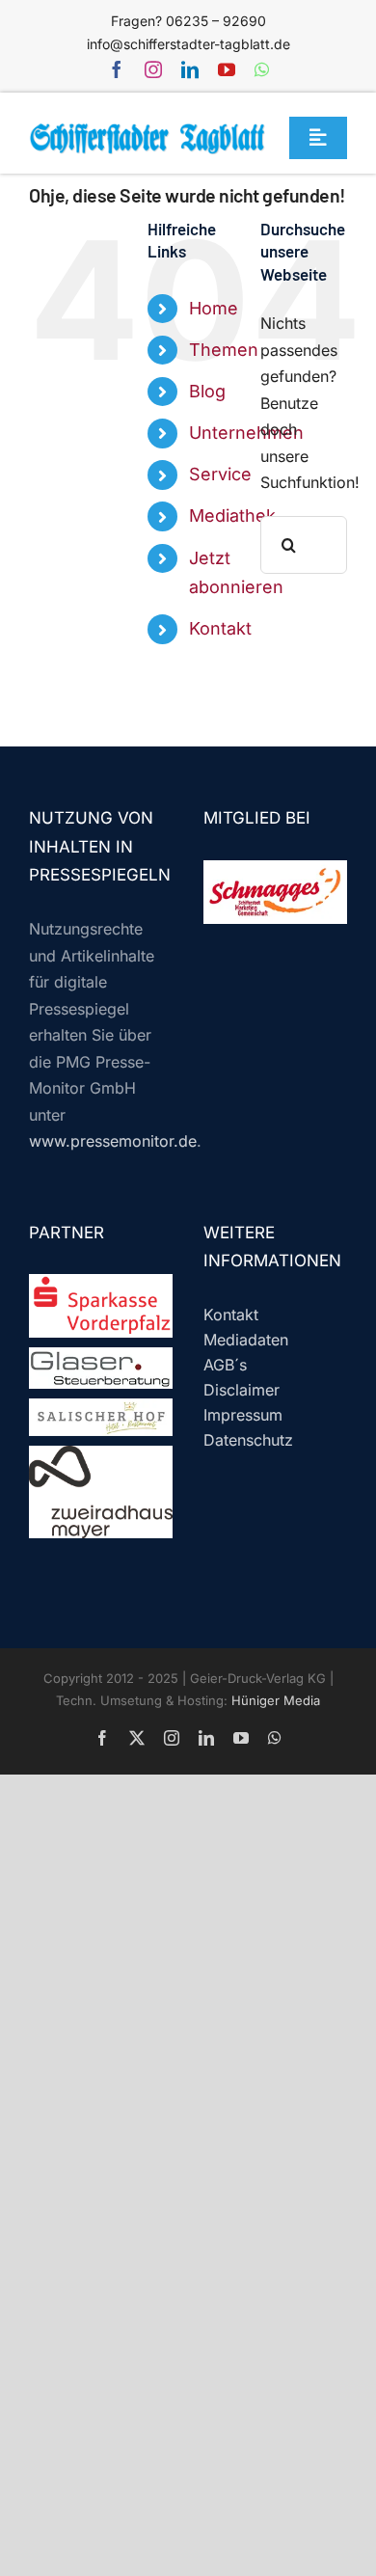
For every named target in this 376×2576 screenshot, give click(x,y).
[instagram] (153, 69)
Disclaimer (242, 1390)
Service (220, 474)
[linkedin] (190, 69)
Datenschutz (248, 1440)
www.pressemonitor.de (113, 1141)
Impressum (243, 1415)
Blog (207, 391)
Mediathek (232, 515)
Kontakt (220, 628)
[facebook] (117, 69)
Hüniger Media (276, 1700)
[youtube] (227, 69)
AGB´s (225, 1365)
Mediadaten (246, 1340)
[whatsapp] (262, 69)
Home (214, 308)
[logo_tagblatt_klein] (148, 130)
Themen (224, 350)
